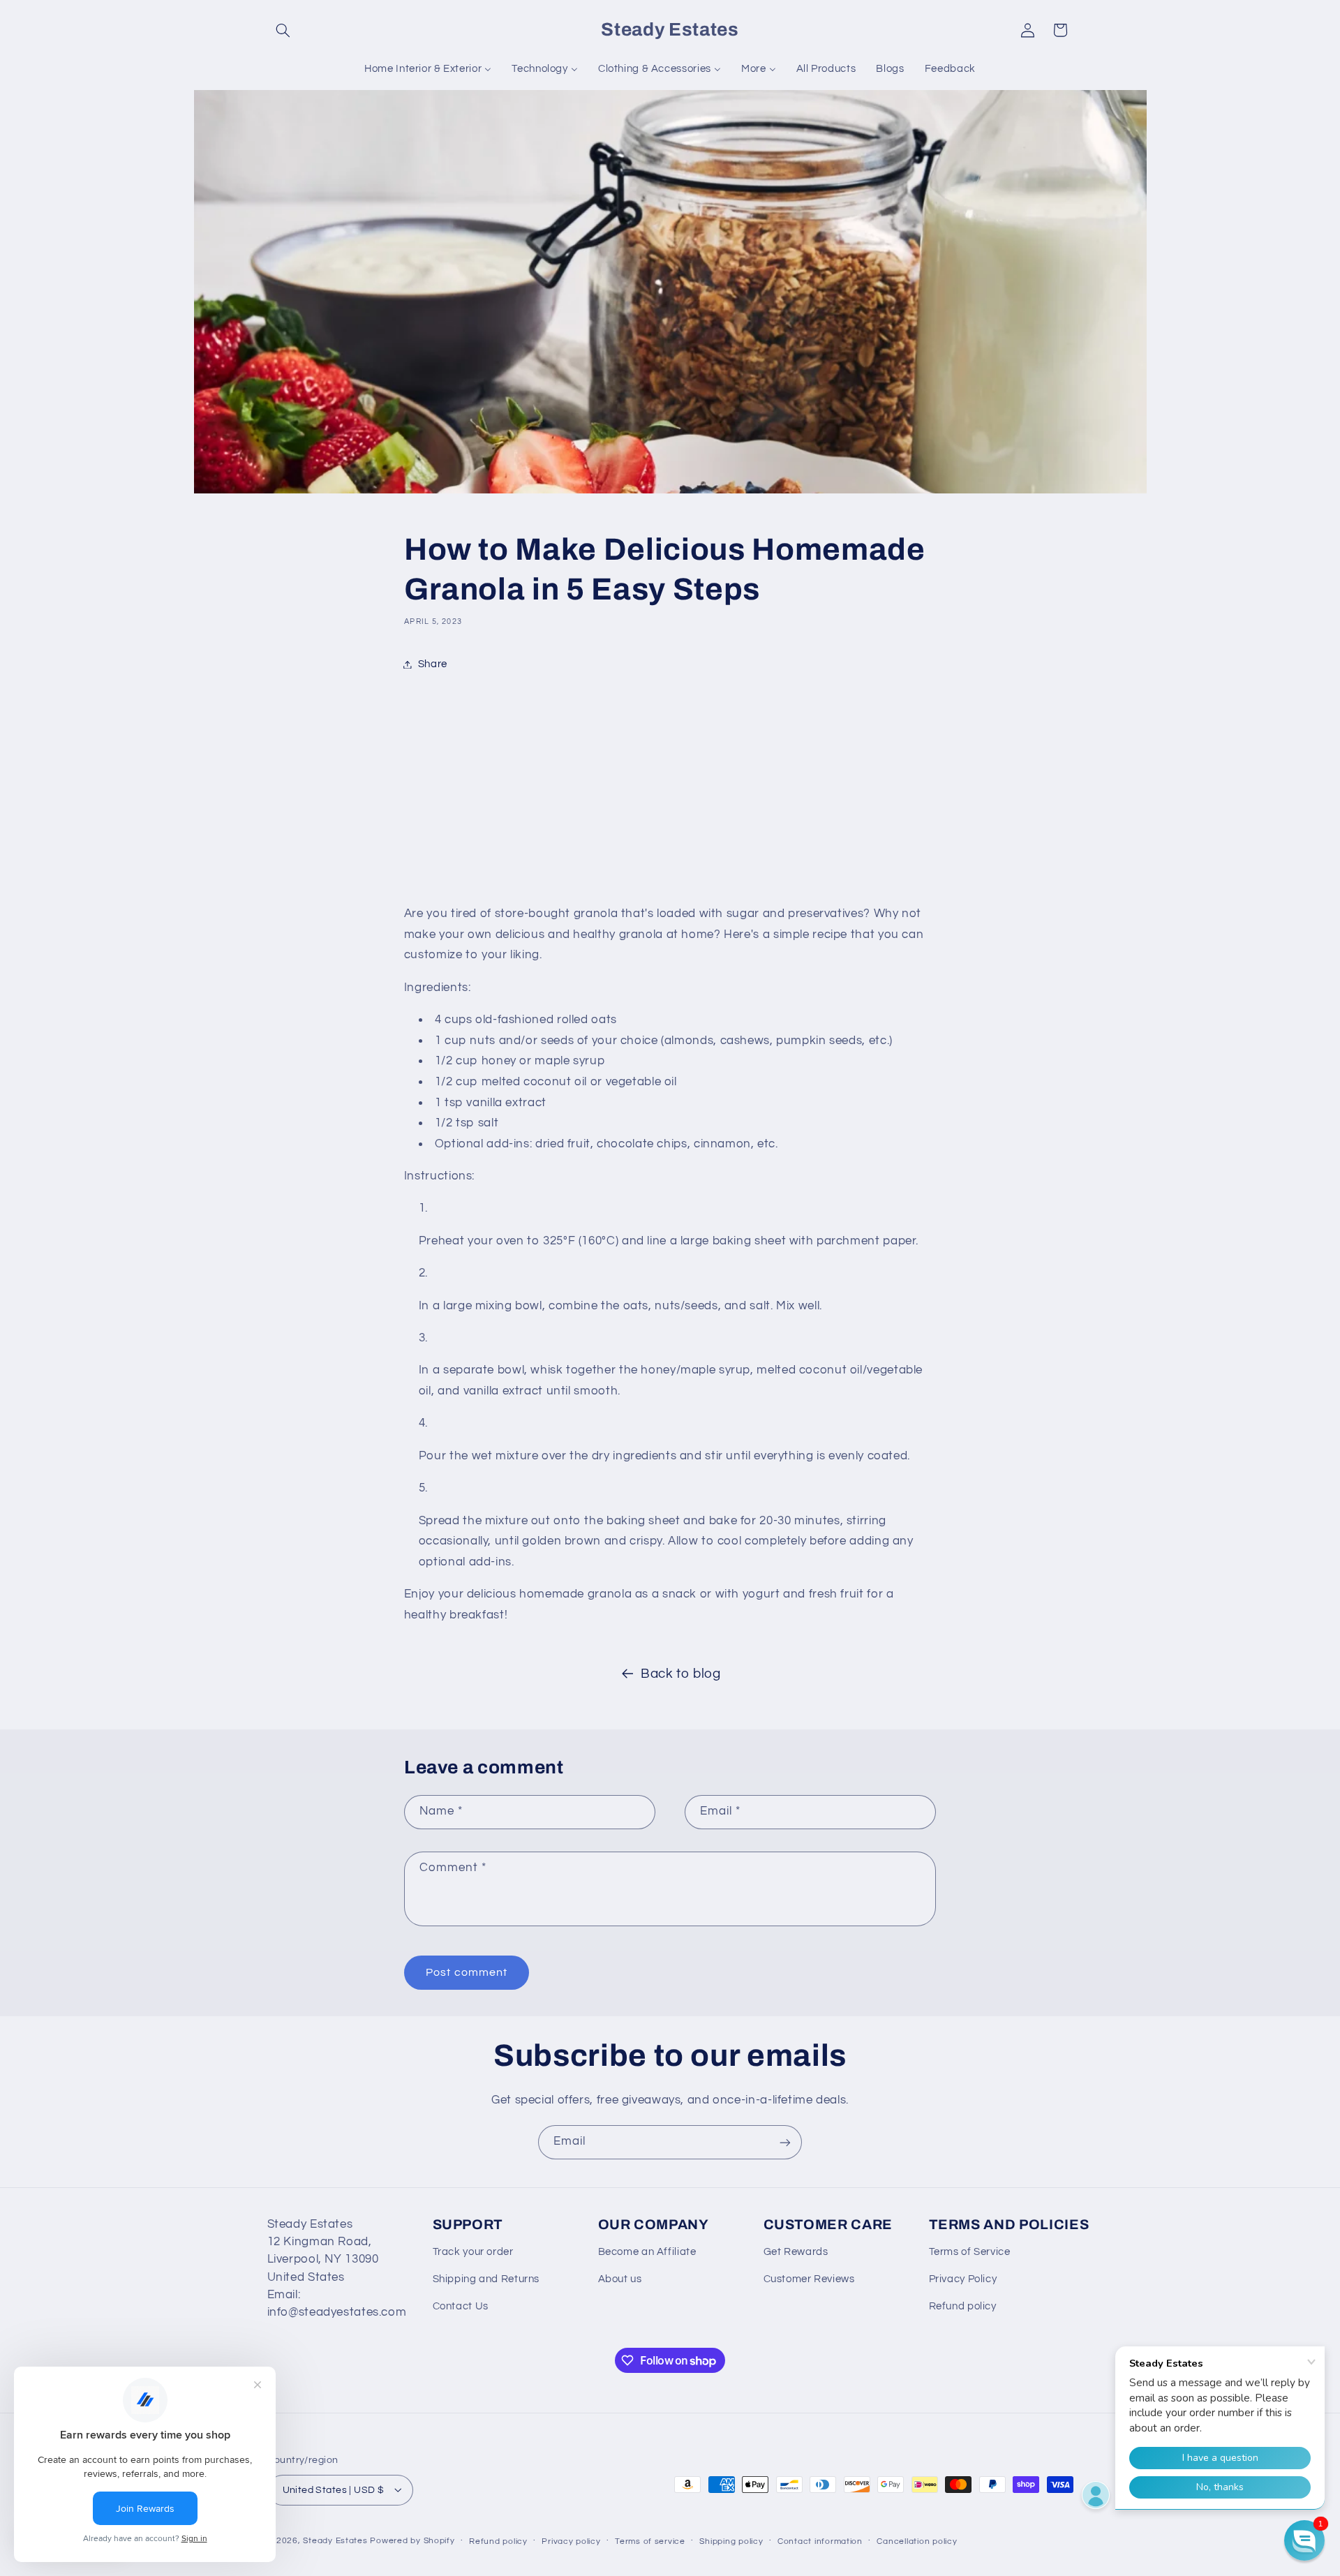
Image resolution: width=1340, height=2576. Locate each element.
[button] (283, 30)
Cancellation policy (917, 2541)
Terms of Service (970, 2253)
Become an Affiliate (647, 2253)
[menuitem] (428, 69)
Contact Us (461, 2306)
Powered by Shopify (412, 2540)
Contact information (820, 2541)
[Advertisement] (670, 792)
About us (620, 2279)
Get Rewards (796, 2253)
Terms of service (650, 2541)
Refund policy (963, 2306)
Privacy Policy (963, 2279)
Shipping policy (731, 2541)
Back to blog (681, 1674)
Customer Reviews (809, 2279)
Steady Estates (335, 2540)
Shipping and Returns (486, 2279)
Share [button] (433, 664)
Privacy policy (571, 2541)
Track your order (473, 2253)
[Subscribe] (785, 2142)
